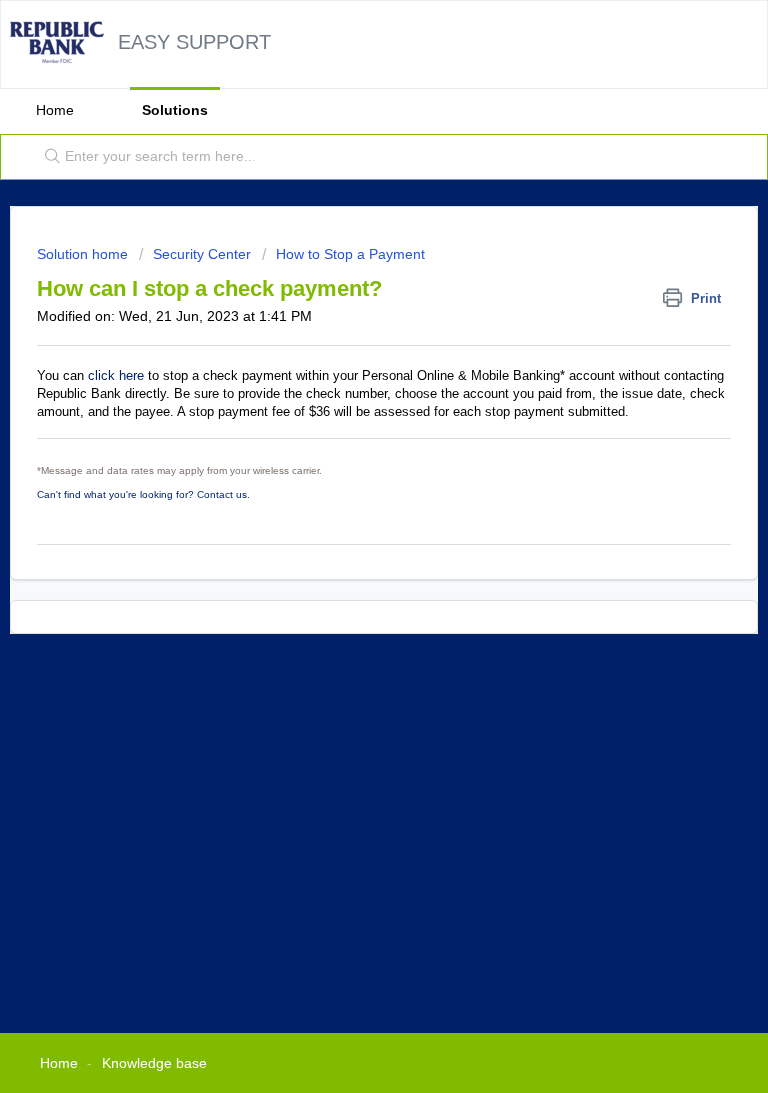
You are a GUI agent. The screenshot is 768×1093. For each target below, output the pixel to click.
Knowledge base (154, 1063)
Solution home (84, 254)
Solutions (175, 110)
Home (55, 110)
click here (116, 375)
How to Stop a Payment (350, 254)
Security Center (202, 254)
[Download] (347, 533)
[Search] (48, 157)
